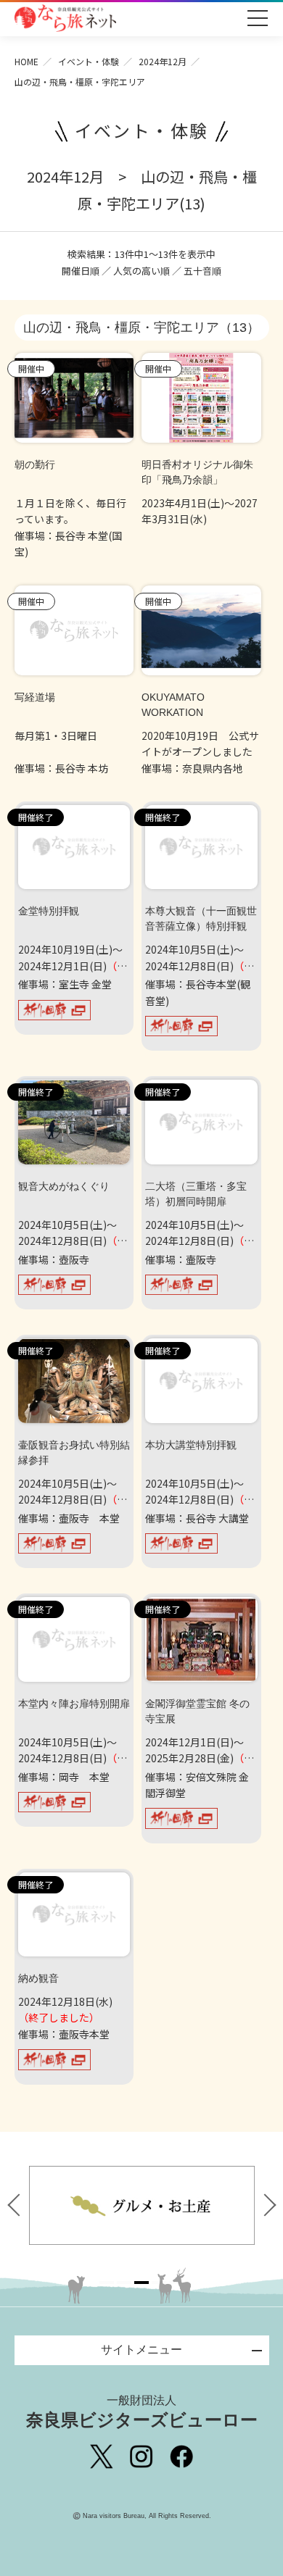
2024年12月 (163, 61)
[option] (164, 2205)
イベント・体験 (89, 61)
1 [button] (107, 2283)
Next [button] (266, 2205)
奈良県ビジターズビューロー (142, 2412)
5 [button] (176, 2283)
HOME (26, 61)
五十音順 (202, 271)
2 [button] (124, 2283)
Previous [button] (18, 2205)
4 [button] (159, 2283)
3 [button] (141, 2283)
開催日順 (81, 271)
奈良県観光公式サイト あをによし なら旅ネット (65, 18)
